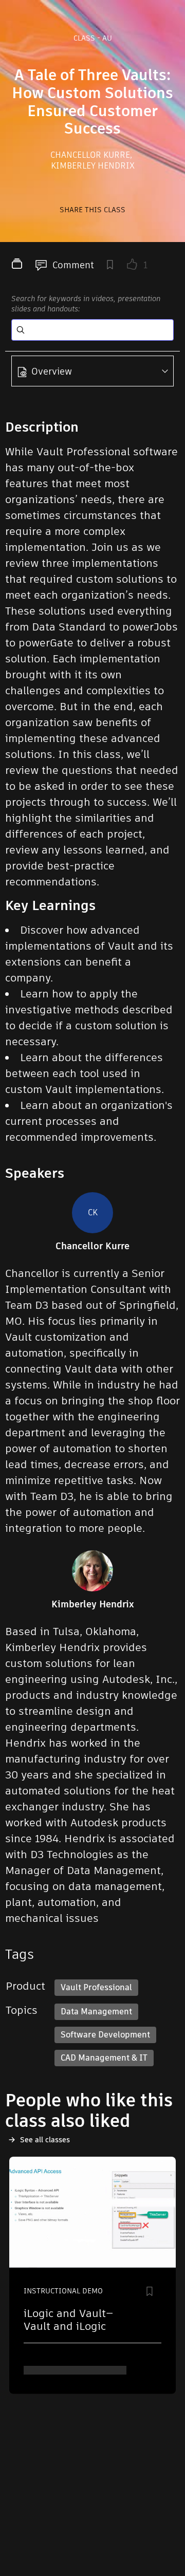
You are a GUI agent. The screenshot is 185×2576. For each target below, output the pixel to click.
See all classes (45, 2140)
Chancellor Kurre (91, 155)
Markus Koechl (57, 2370)
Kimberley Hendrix (93, 166)
